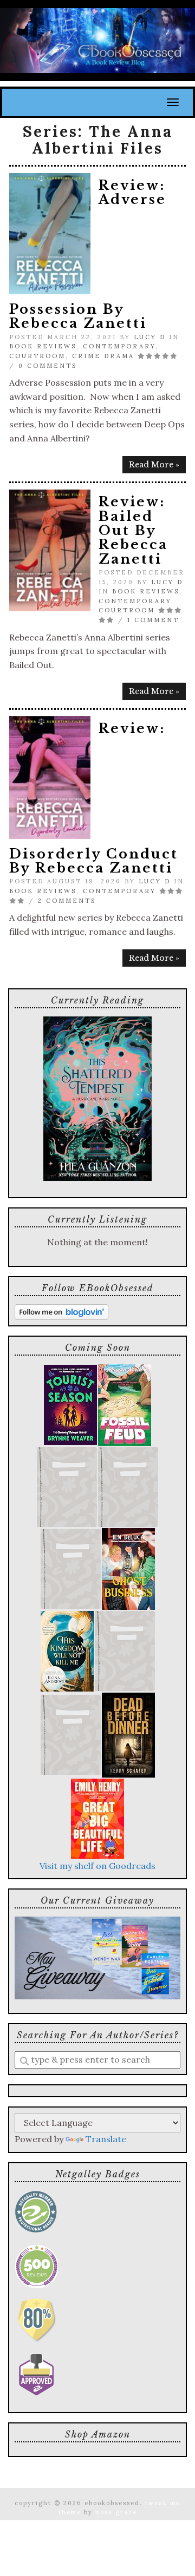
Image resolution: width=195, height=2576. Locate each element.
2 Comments (67, 901)
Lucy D (150, 337)
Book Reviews (43, 346)
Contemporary (119, 346)
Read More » (154, 465)
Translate (106, 2139)
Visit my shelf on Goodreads (97, 1866)
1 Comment (153, 620)
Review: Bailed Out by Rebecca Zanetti (133, 530)
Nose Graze (116, 2512)
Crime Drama (103, 356)
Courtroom (37, 356)
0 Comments (48, 366)
